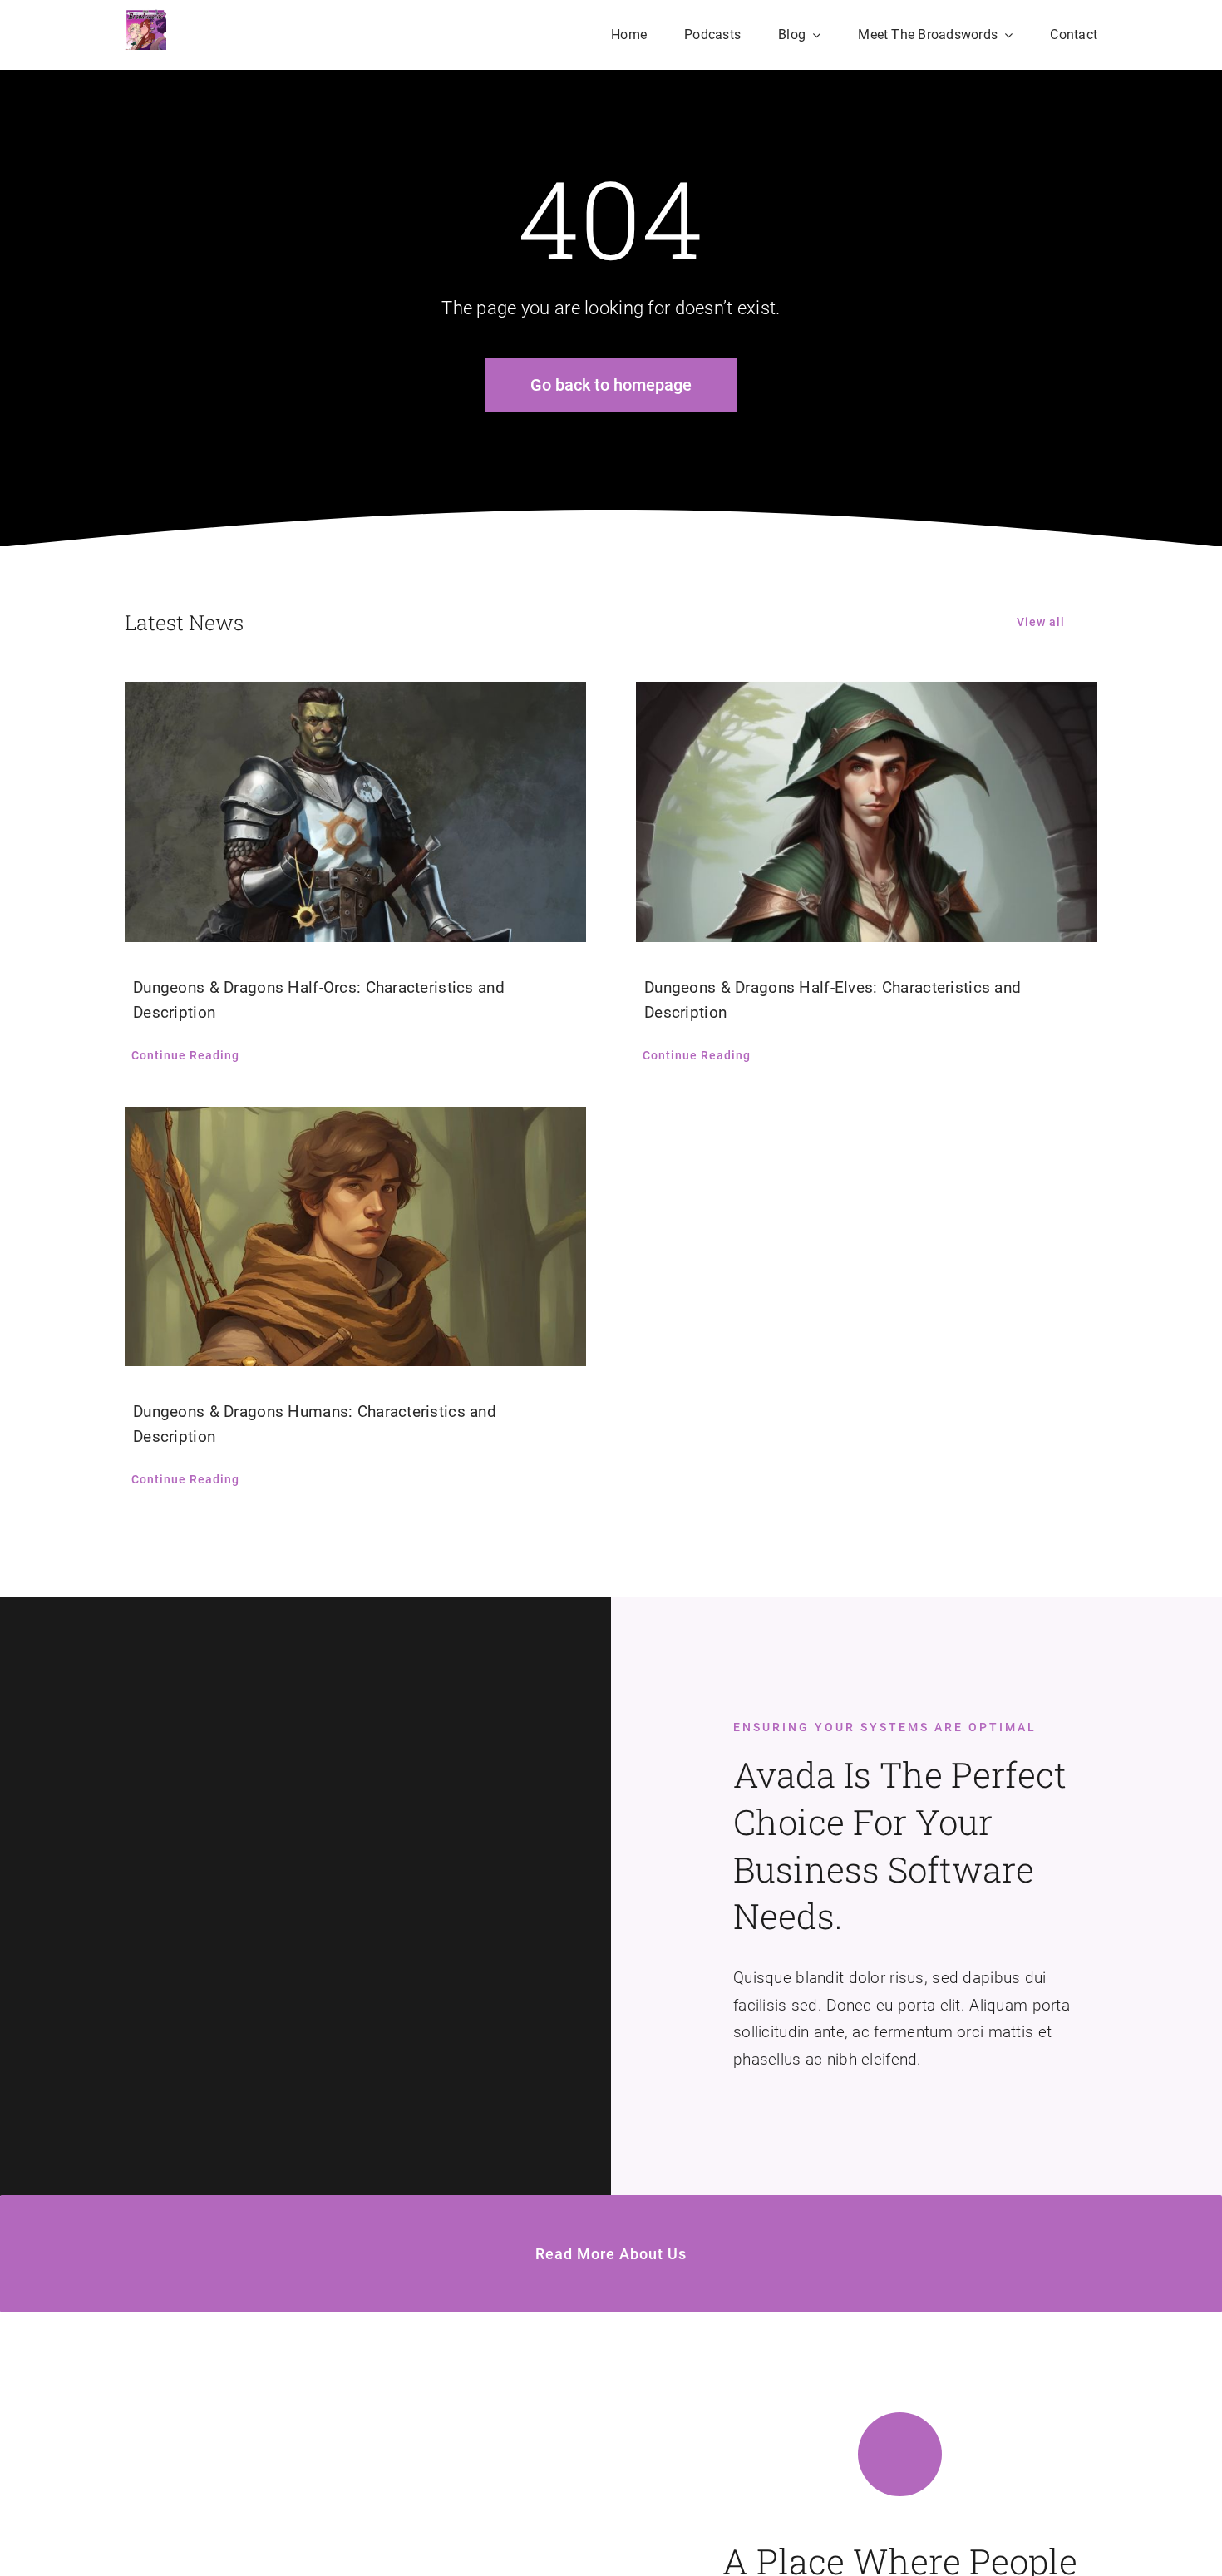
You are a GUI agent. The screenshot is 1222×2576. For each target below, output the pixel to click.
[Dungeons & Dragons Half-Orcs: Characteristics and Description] (355, 812)
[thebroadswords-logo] (145, 16)
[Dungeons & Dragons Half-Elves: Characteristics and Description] (867, 812)
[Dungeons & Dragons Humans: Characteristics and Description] (355, 1236)
